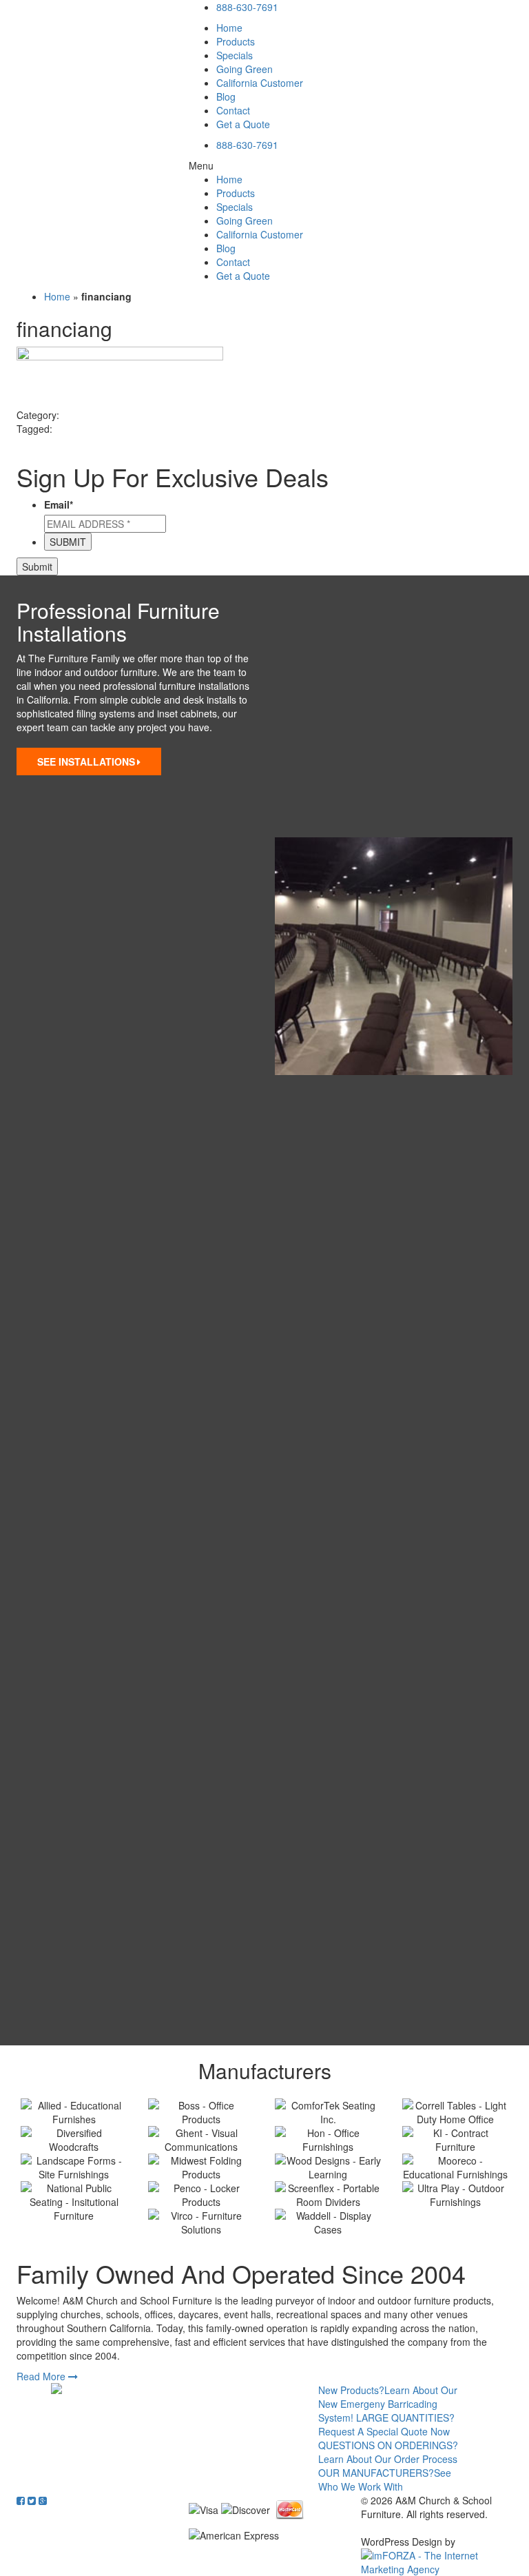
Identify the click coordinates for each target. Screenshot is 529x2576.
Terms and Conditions (409, 2528)
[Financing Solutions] (157, 2389)
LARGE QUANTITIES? (386, 2424)
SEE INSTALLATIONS (86, 761)
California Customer (260, 83)
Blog (226, 96)
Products (236, 41)
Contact (233, 110)
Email (59, 504)
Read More (42, 2376)
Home (229, 28)
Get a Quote (243, 124)
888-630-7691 (247, 7)
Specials (235, 55)
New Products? (388, 2404)
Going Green (245, 69)
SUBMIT (68, 542)
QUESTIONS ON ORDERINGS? (388, 2452)
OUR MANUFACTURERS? (385, 2480)
